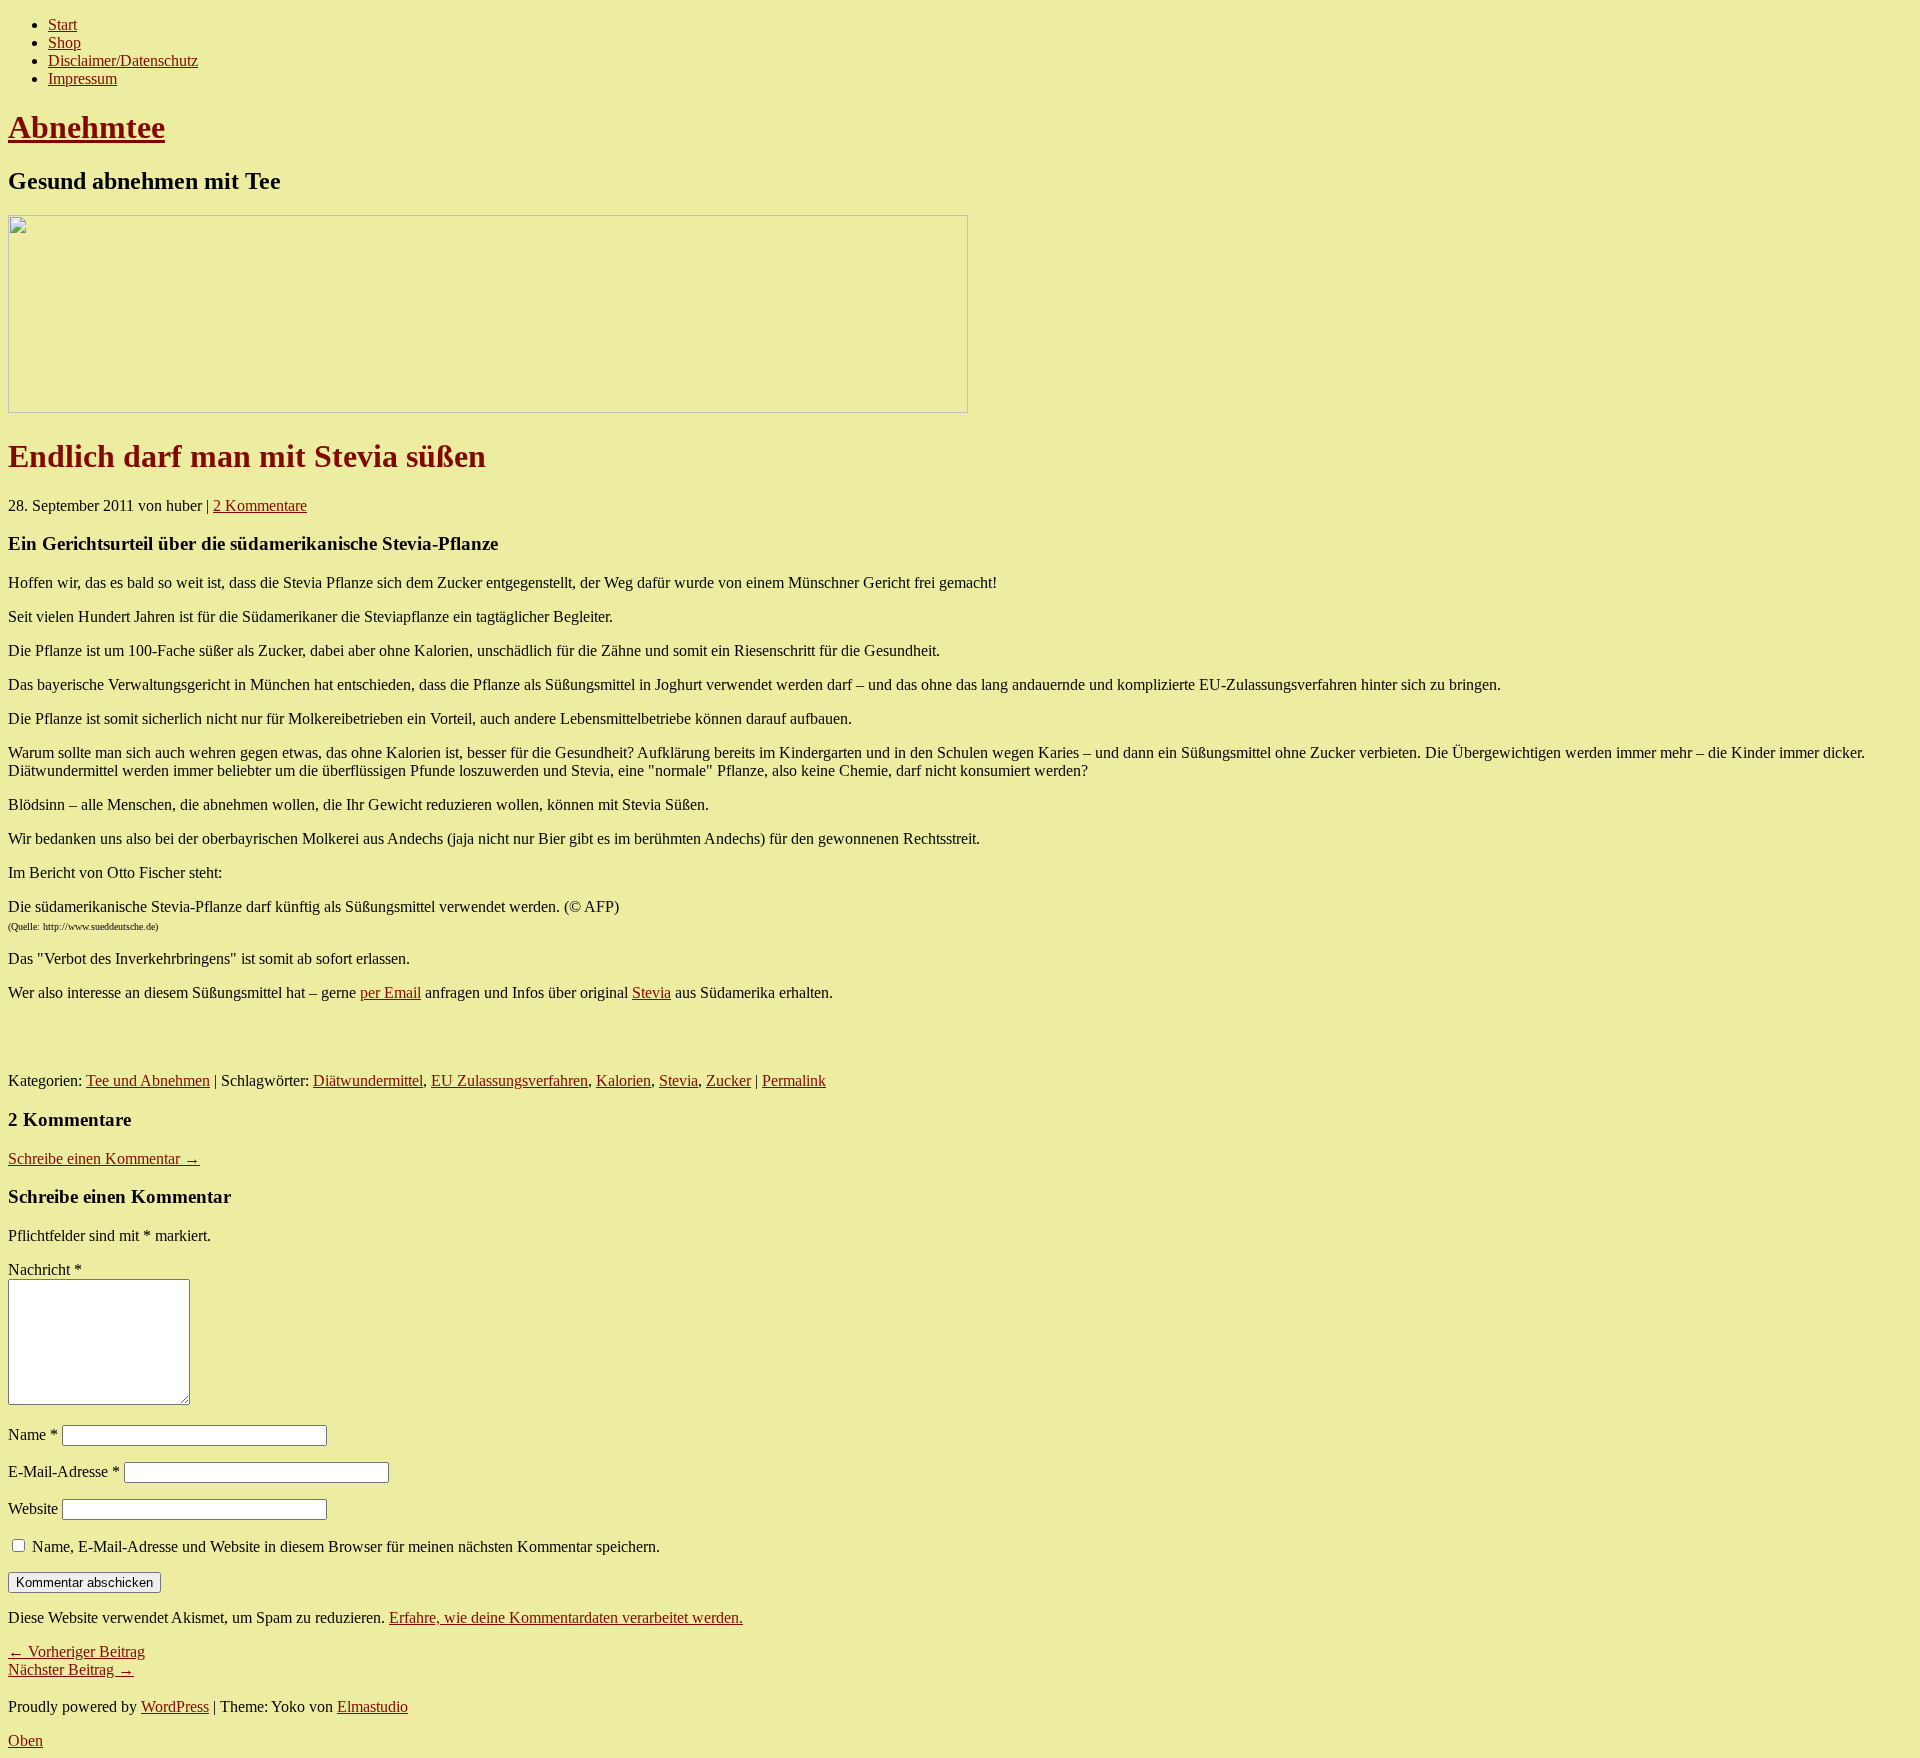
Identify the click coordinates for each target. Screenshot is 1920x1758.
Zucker (728, 1080)
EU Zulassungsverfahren (509, 1080)
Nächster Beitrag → (71, 1669)
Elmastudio (372, 1706)
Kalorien (623, 1080)
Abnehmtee (86, 127)
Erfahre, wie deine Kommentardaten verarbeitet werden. (566, 1617)
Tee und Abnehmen (148, 1080)
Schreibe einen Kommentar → (104, 1158)
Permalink (794, 1080)
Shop (64, 42)
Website (33, 1508)
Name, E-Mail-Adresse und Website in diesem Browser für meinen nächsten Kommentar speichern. (346, 1546)
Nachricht (45, 1269)
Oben (25, 1740)
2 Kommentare (260, 505)
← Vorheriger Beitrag (76, 1651)
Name (33, 1434)
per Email (390, 992)
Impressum (82, 78)
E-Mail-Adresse (64, 1471)
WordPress (175, 1706)
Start (62, 24)
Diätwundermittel (368, 1080)
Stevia (651, 992)
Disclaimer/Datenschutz (123, 60)
